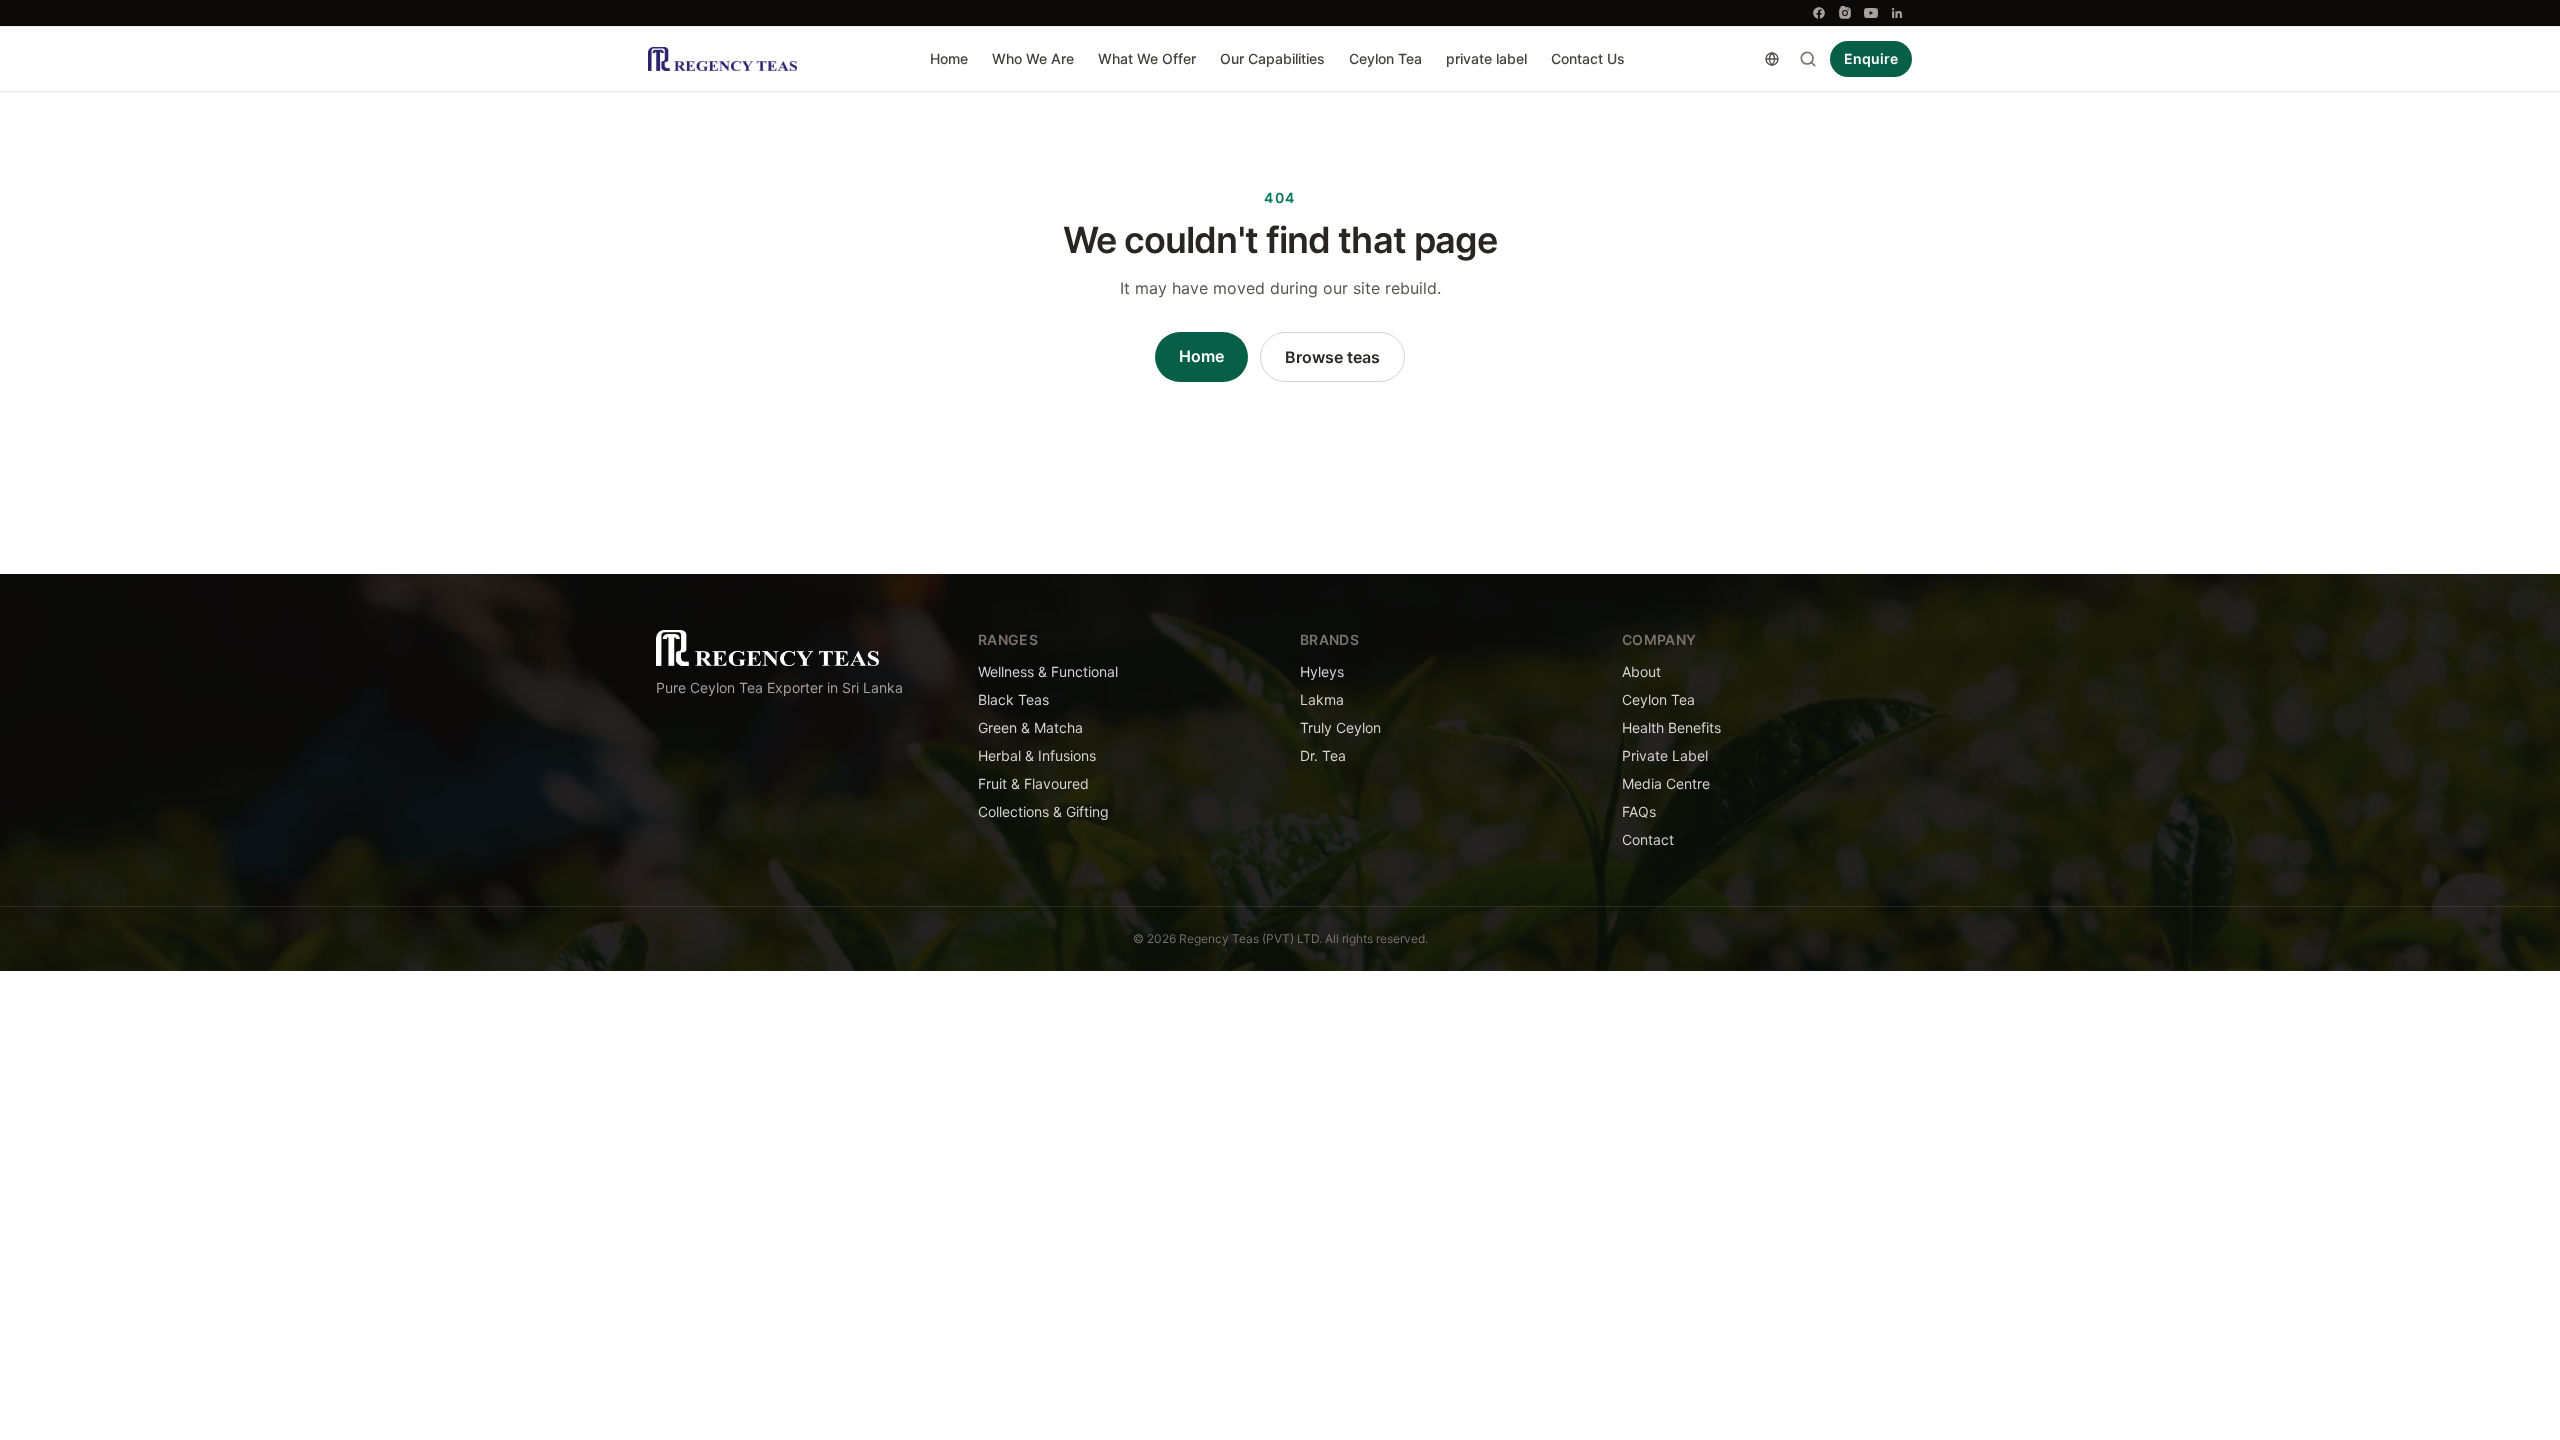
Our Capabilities (1272, 58)
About (1641, 671)
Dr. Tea (1323, 755)
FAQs (1639, 811)
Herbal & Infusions (1037, 755)
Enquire (1871, 58)
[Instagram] (1845, 13)
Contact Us (1588, 58)
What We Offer (1147, 58)
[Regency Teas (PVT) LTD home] (722, 59)
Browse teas (1332, 357)
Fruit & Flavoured (1033, 783)
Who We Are (1033, 58)
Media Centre (1666, 783)
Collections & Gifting (1043, 811)
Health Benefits (1671, 727)
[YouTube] (1871, 13)
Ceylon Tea (1385, 58)
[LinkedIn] (1897, 13)
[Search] (1808, 59)
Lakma (1322, 699)
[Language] (1772, 59)
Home (949, 58)
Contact (1648, 839)
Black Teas (1013, 699)
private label (1486, 58)
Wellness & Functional (1048, 671)
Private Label (1665, 755)
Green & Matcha (1030, 727)
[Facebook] (1819, 13)
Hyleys (1322, 671)
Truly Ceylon (1340, 727)
